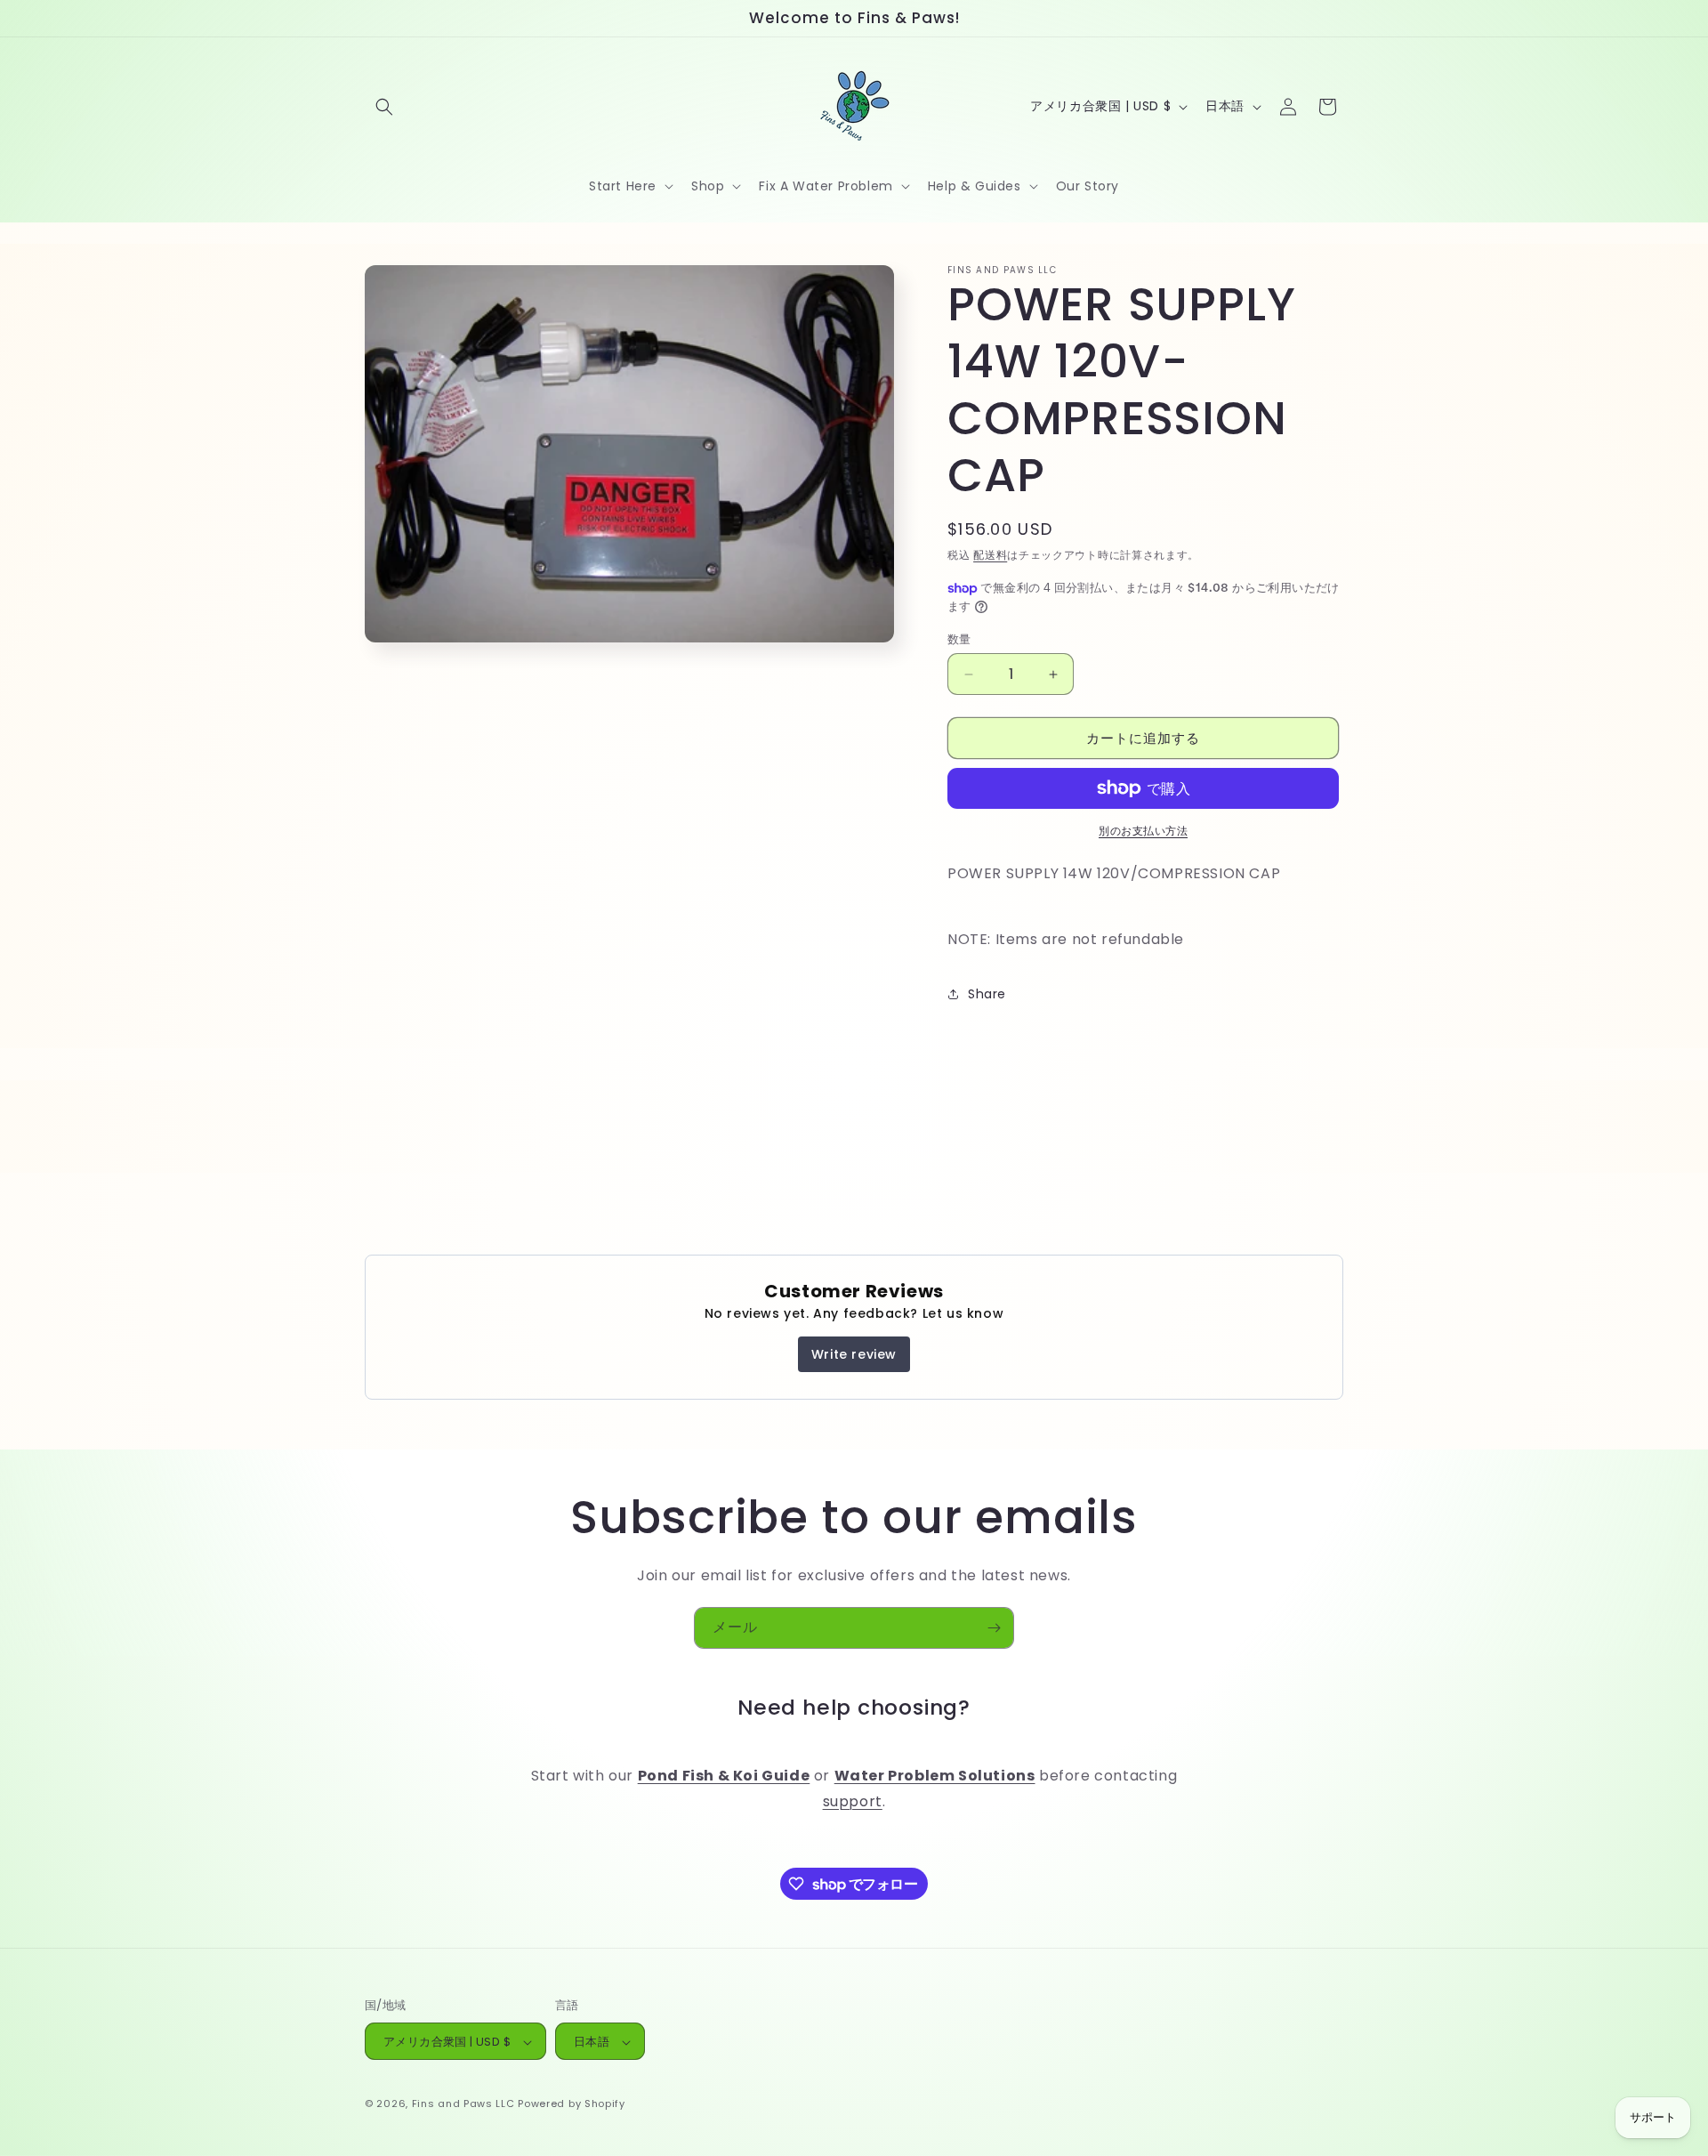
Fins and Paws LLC (463, 2104)
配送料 (990, 555)
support (853, 1802)
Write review (854, 1354)
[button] (384, 107)
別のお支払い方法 (1143, 831)
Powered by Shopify (572, 2104)
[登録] (994, 1628)
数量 (959, 639)
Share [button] (987, 994)
